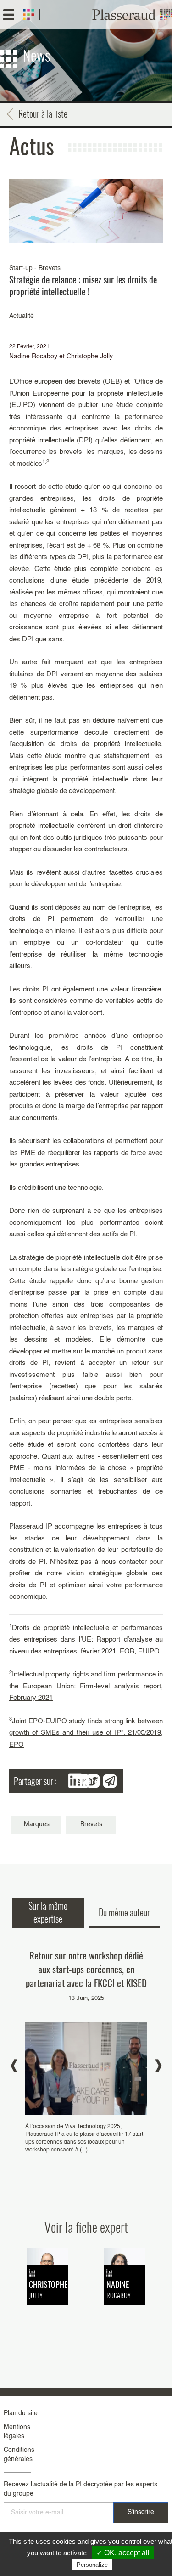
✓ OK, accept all (123, 2553)
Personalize (92, 2565)
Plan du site (21, 2413)
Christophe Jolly (90, 357)
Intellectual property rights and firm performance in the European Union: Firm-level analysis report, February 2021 (86, 1686)
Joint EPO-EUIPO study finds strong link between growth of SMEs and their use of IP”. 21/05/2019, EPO (86, 1733)
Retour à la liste (43, 113)
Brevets (91, 1824)
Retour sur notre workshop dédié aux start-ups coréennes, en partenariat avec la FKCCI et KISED (86, 1969)
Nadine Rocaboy (33, 357)
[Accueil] (132, 15)
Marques (37, 1824)
